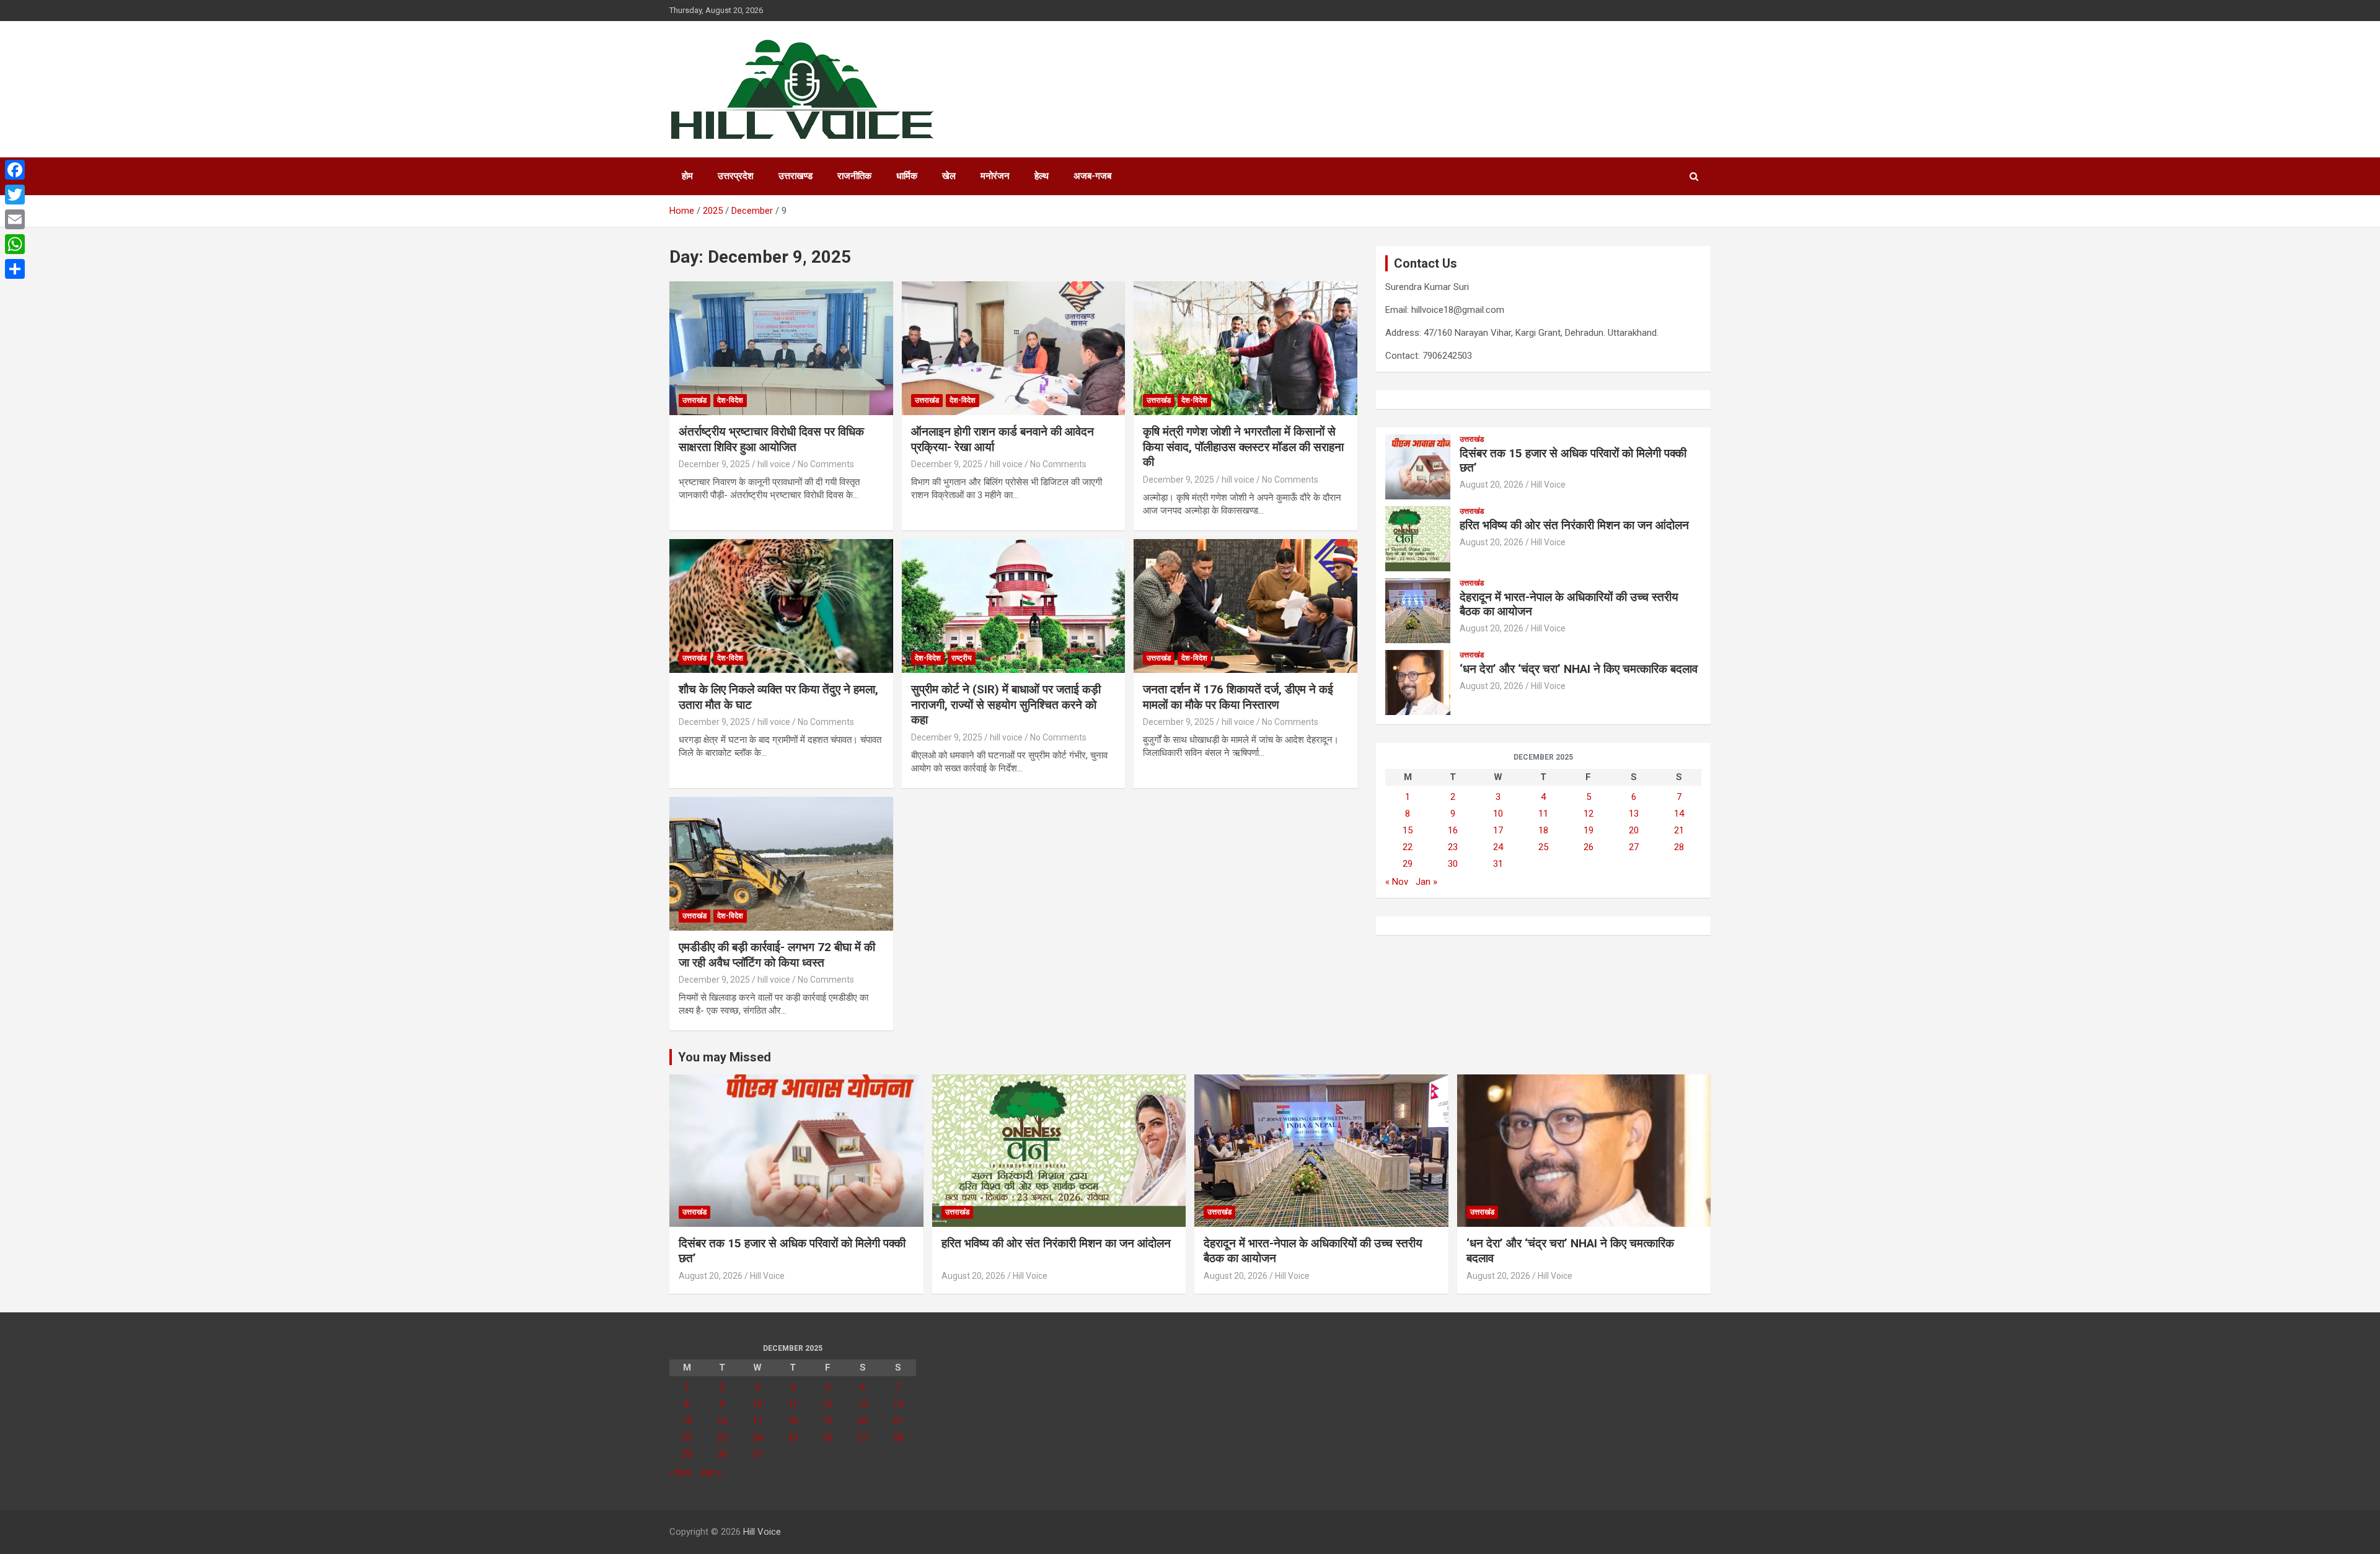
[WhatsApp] (15, 244)
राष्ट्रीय (962, 658)
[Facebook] (15, 170)
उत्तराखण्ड (796, 176)
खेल (949, 176)
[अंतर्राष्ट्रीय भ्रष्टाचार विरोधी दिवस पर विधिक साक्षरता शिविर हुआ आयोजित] (781, 348)
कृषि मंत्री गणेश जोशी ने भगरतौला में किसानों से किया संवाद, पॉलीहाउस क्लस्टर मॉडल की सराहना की (1243, 447)
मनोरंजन (995, 176)
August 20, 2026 (1492, 485)
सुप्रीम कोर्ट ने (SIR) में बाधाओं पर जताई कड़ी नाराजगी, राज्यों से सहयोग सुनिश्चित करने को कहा (1006, 705)
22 (1408, 847)
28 (1679, 847)
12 (1589, 814)
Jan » (1426, 882)
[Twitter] (15, 195)
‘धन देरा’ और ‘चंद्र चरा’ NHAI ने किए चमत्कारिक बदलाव (1579, 669)
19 (1589, 830)
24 (1498, 847)
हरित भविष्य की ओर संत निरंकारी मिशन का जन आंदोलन (1577, 525)
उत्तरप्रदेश (736, 176)
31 (1498, 864)
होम (687, 176)
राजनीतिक (854, 176)
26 (1589, 847)
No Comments (826, 464)
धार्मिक (907, 176)
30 (1453, 864)
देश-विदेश (730, 400)
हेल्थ (1042, 176)
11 (1543, 814)
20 (1634, 830)
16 (1453, 830)
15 (1408, 830)
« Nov (1397, 882)
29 (1408, 864)
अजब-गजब (1092, 176)
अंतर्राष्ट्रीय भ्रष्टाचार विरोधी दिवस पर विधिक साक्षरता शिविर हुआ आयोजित (771, 439)
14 (1679, 814)
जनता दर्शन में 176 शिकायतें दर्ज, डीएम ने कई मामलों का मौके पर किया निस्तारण (1238, 697)
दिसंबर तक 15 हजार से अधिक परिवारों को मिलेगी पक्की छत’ (1573, 460)
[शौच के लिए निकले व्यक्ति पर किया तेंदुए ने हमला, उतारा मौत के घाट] (781, 606)
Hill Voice (1548, 485)
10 (1498, 814)
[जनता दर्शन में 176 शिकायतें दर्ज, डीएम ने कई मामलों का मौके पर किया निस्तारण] (1245, 606)
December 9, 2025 (714, 464)
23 (1453, 847)
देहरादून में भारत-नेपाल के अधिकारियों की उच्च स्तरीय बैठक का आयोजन (1569, 604)
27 (1634, 847)
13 (1634, 814)
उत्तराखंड (694, 400)
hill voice (774, 464)
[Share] (15, 269)
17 (1498, 830)
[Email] (15, 219)
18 (1543, 830)
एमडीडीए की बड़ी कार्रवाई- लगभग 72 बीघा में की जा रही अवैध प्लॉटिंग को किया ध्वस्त (777, 955)
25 (1543, 847)
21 (1679, 830)
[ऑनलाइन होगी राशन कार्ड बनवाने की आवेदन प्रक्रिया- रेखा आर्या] (1014, 348)
